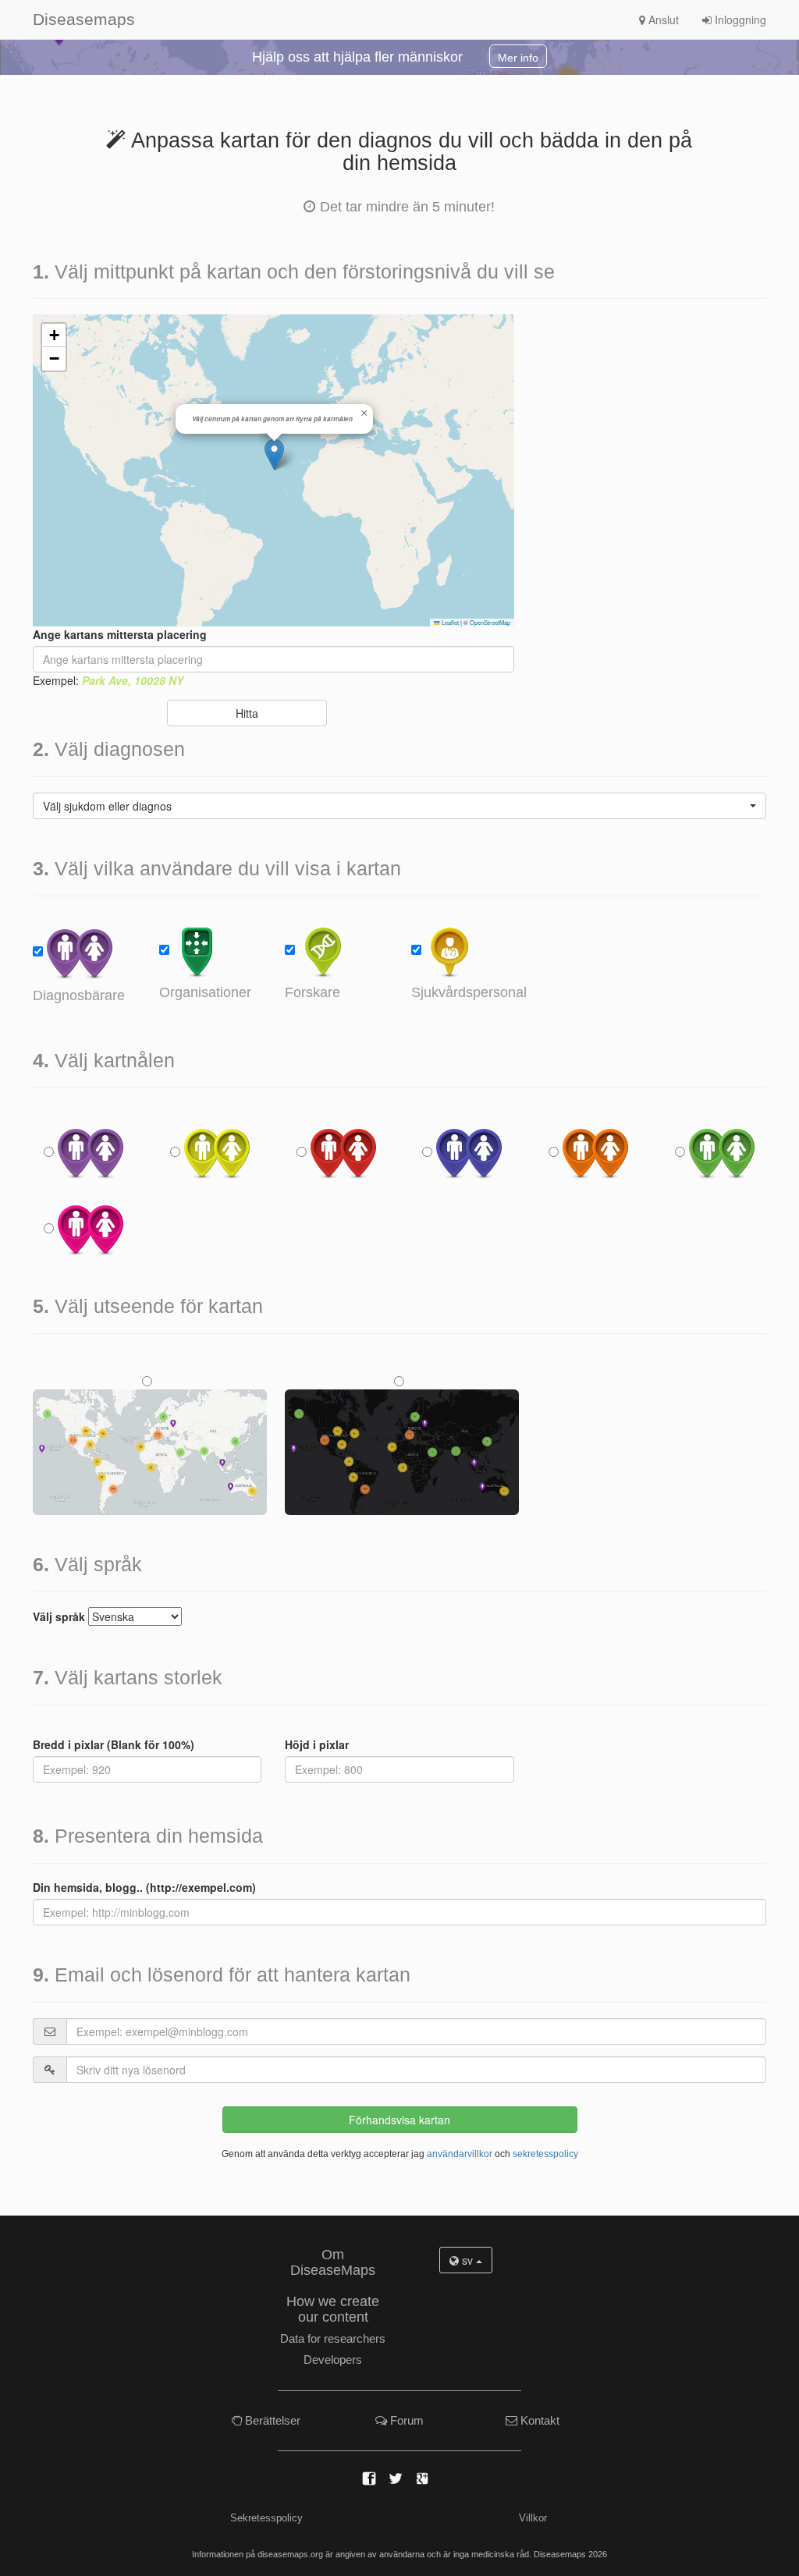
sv (467, 2260)
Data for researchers (333, 2338)
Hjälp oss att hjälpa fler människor (357, 57)
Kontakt (538, 2420)
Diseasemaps (55, 19)
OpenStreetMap (490, 622)
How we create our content (333, 2309)
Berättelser (271, 2420)
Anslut (662, 20)
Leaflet (449, 622)
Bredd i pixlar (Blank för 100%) (114, 1744)
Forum (405, 2420)
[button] (274, 454)
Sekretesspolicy (266, 2518)
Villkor (533, 2518)
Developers (333, 2360)
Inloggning (739, 20)
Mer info (518, 58)
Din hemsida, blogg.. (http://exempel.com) (144, 1887)
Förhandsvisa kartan (399, 2120)
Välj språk (59, 1616)
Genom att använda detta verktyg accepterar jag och (400, 2154)
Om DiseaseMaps (333, 2262)
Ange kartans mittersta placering (120, 634)
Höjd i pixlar (317, 1744)
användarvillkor (460, 2154)
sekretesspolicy (545, 2154)
